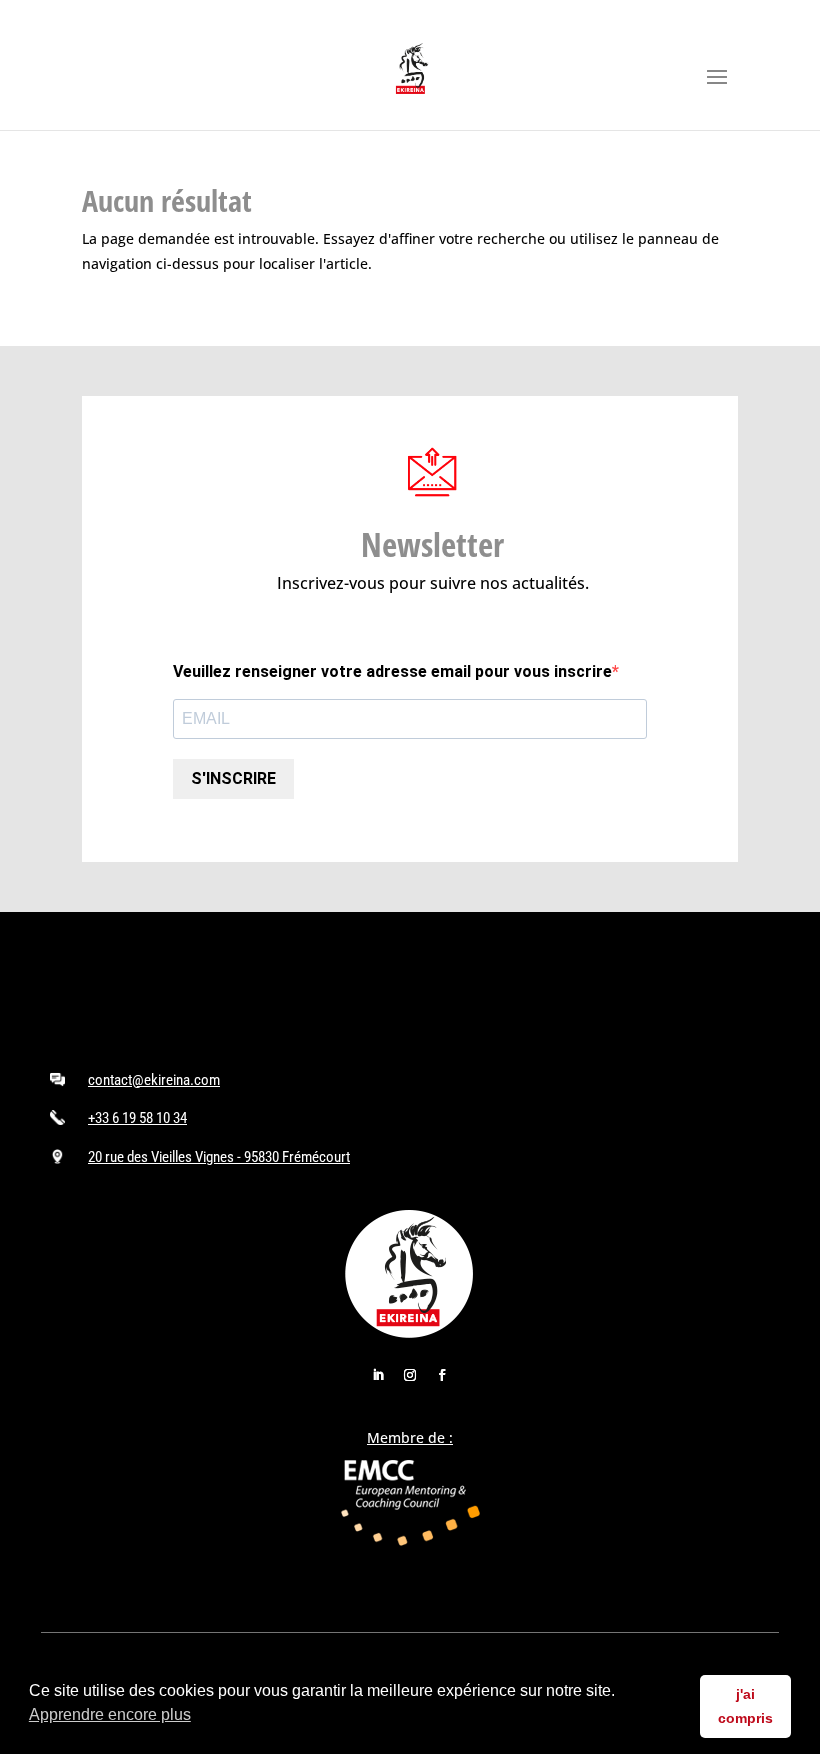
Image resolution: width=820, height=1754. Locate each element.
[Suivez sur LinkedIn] (378, 1375)
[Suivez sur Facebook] (442, 1375)
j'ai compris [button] (745, 1706)
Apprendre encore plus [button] (110, 1714)
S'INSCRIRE (233, 778)
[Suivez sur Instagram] (410, 1375)
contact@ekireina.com (154, 1080)
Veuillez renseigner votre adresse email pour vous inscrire (392, 671)
